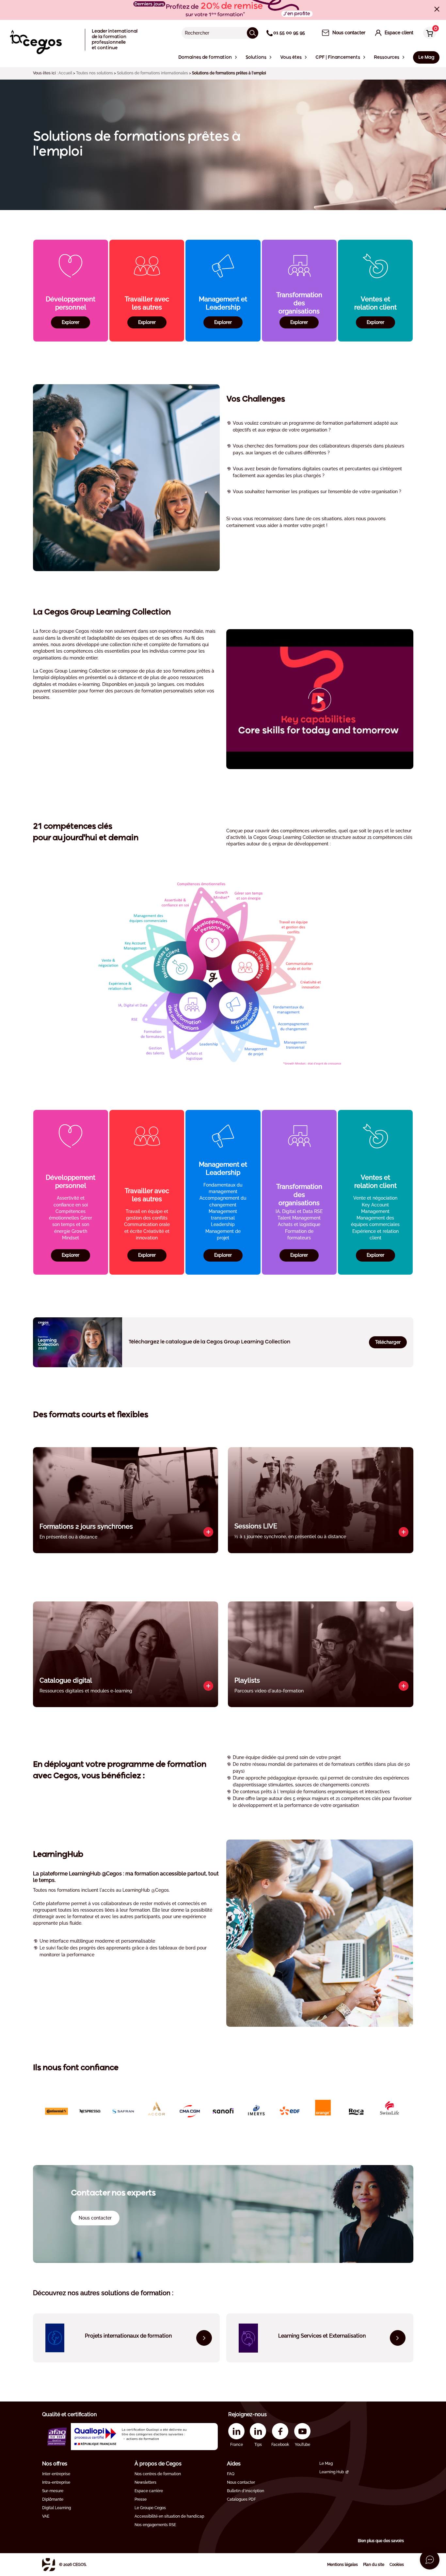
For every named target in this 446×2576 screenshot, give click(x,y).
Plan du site (374, 2565)
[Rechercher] (253, 33)
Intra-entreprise (56, 2482)
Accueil (65, 73)
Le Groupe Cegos (150, 2508)
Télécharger (388, 1342)
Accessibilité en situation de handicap (169, 2516)
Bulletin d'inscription (246, 2491)
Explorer (71, 322)
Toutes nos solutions (95, 73)
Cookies (397, 2565)
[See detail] (208, 1532)
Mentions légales (342, 2565)
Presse (141, 2499)
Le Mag (326, 2463)
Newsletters (145, 2482)
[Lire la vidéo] (320, 699)
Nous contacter (241, 2482)
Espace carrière (149, 2491)
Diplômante (53, 2499)
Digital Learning (56, 2508)
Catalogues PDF (241, 2499)
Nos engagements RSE (155, 2525)
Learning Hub (332, 2472)
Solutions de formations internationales (152, 73)
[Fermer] (437, 9)
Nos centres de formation (158, 2474)
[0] (428, 33)
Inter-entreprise (56, 2474)
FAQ (231, 2474)
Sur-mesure (53, 2491)
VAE (46, 2516)
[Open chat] (430, 2560)
